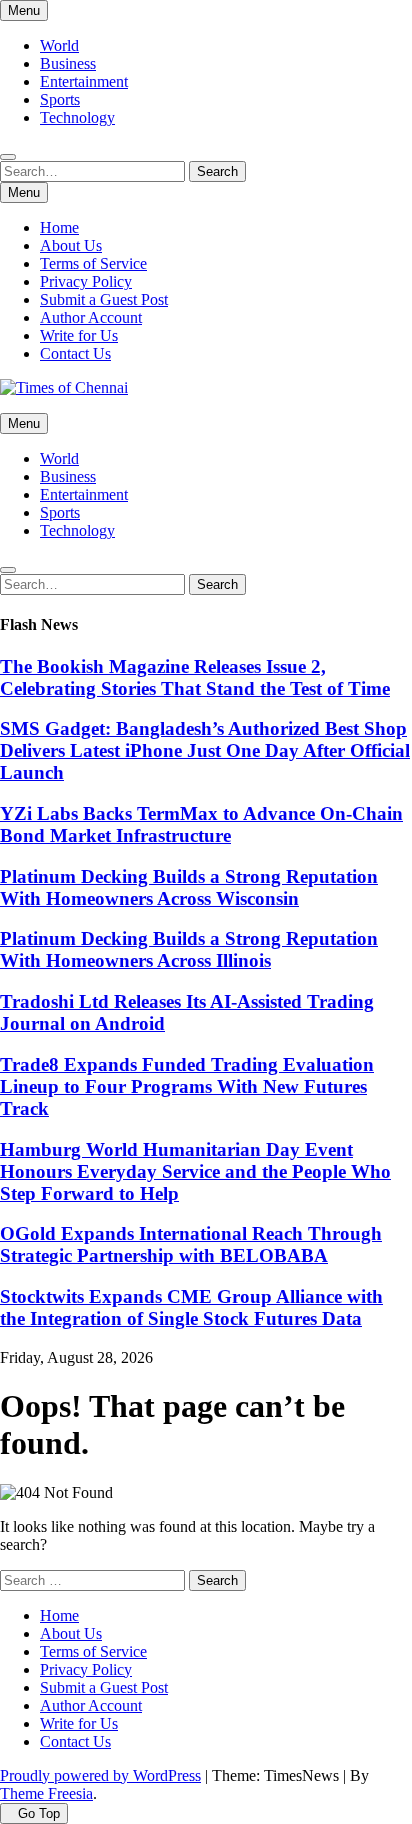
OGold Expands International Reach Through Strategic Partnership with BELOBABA (191, 1244)
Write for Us (79, 335)
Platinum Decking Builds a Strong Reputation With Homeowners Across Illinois (189, 949)
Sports (60, 99)
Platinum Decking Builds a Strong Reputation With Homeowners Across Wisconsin (189, 887)
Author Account (91, 317)
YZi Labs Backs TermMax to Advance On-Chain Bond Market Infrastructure (201, 824)
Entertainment (84, 81)
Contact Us (75, 353)
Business (68, 63)
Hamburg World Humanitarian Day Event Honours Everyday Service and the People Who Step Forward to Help (195, 1171)
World (59, 45)
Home (59, 227)
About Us (71, 245)
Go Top (39, 1813)
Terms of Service (93, 263)
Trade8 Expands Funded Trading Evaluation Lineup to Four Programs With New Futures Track (187, 1086)
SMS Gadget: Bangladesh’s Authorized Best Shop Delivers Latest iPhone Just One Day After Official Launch (205, 750)
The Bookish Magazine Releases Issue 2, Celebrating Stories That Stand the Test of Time (195, 677)
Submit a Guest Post (104, 299)
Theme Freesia (46, 1793)
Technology (77, 117)
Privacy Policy (86, 281)
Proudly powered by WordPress (100, 1775)
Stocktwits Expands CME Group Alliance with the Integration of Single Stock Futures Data (191, 1307)
